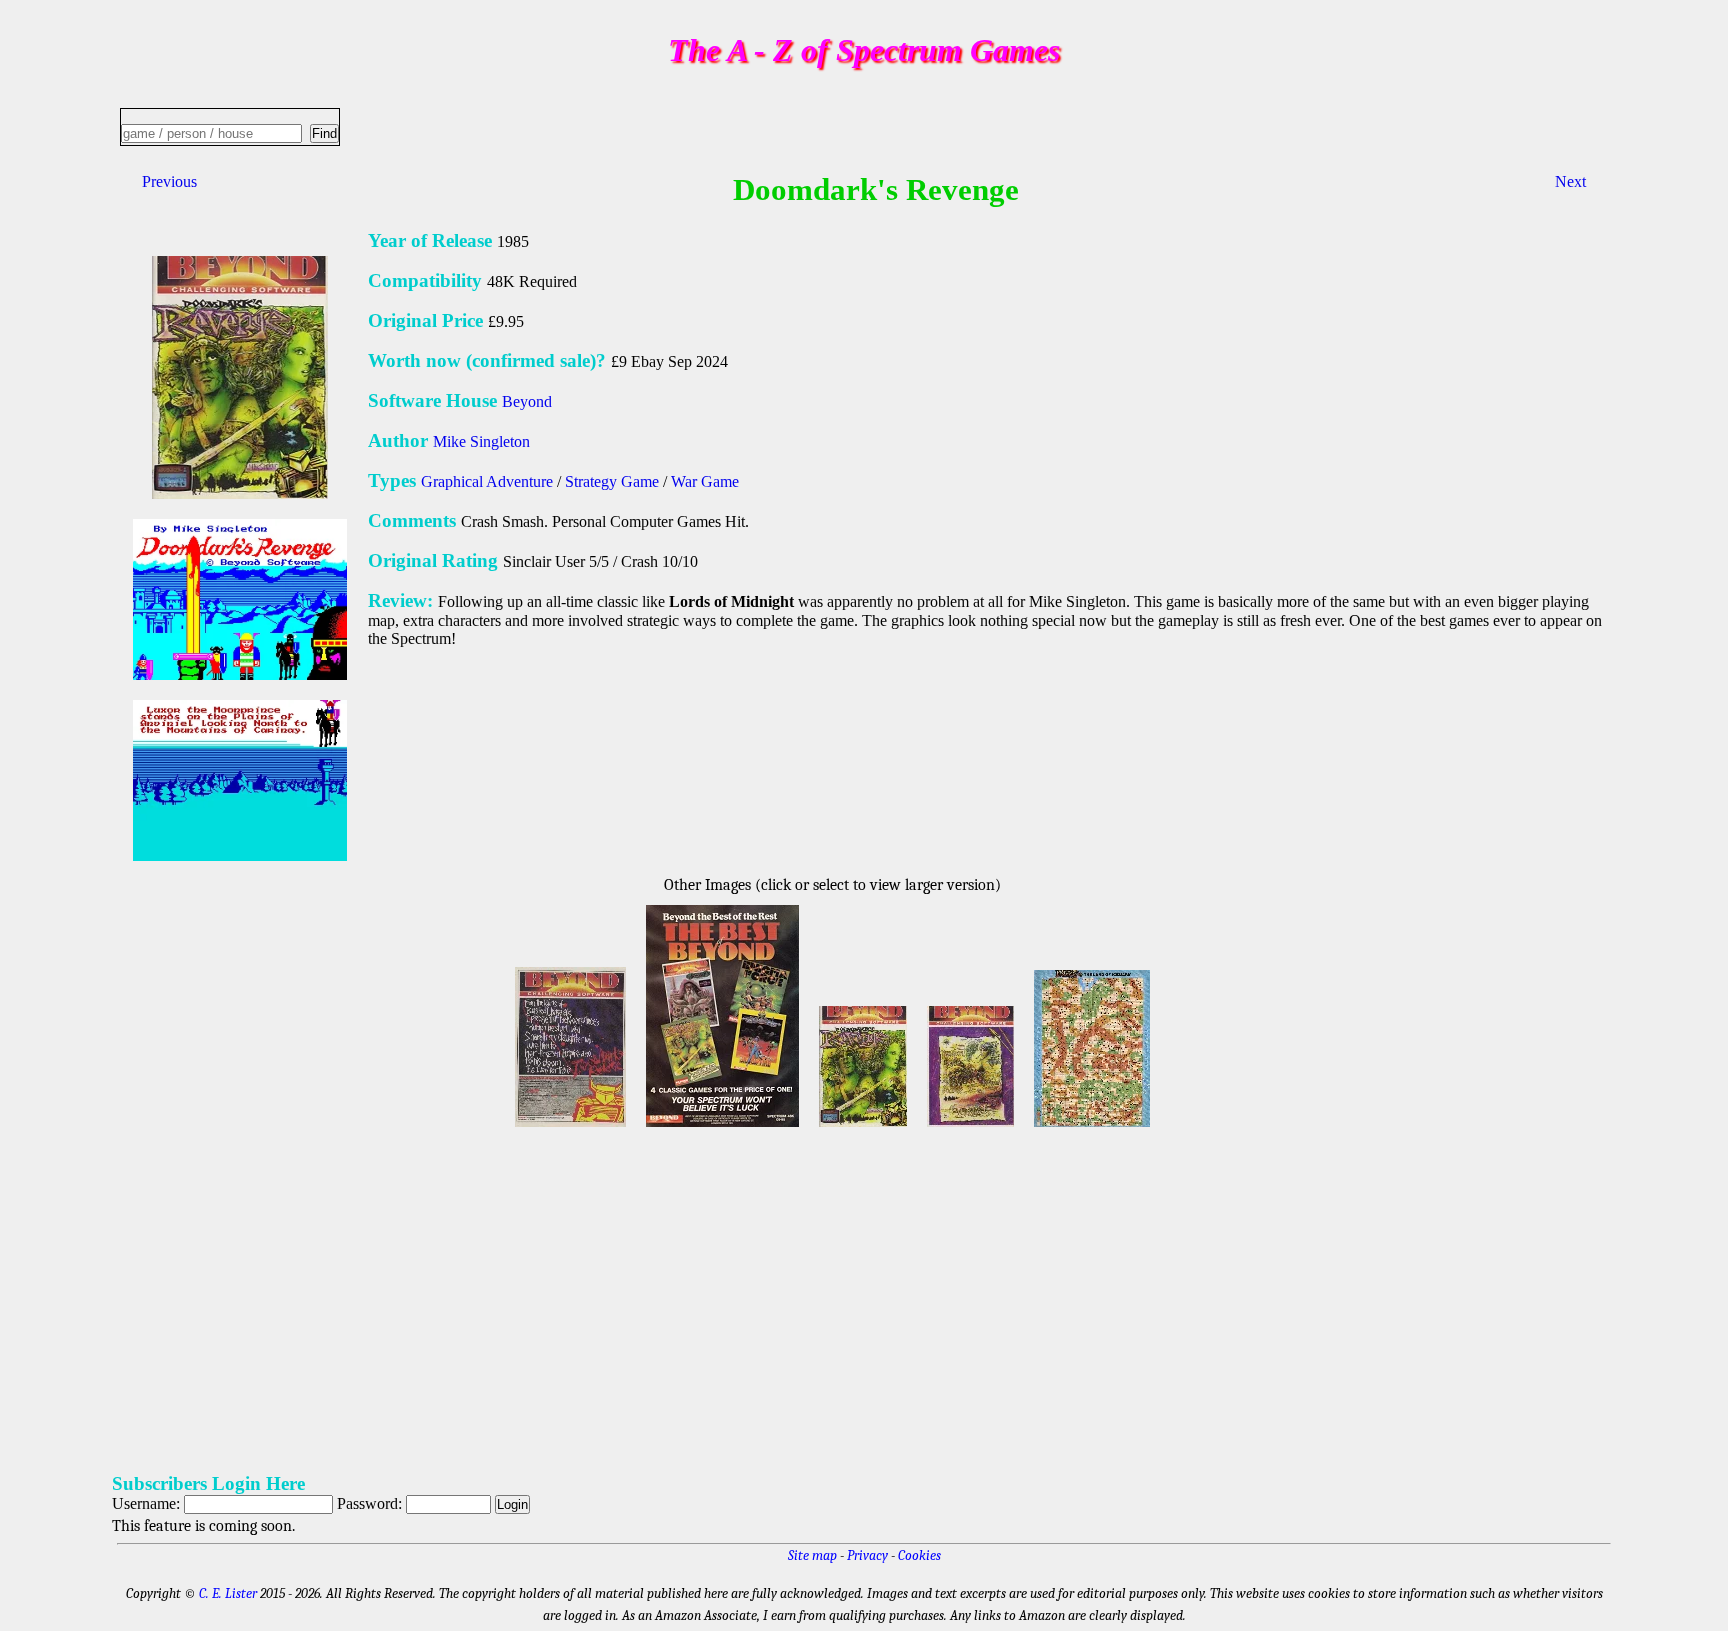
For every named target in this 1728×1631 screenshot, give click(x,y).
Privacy (867, 1555)
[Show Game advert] (570, 1129)
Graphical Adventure (487, 481)
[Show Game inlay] (863, 1129)
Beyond (527, 401)
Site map (812, 1555)
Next (1570, 181)
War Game (705, 481)
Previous (169, 181)
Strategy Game (612, 481)
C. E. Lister (228, 1593)
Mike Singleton (481, 441)
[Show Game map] (1092, 1129)
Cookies (919, 1555)
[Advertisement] (712, 1297)
